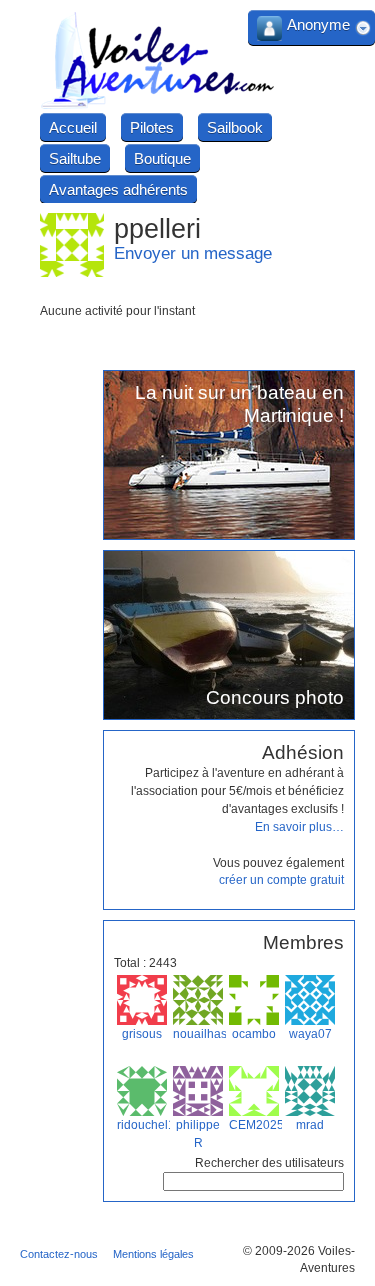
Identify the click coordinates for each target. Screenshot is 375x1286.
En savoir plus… (299, 827)
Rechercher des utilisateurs (269, 1163)
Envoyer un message (193, 253)
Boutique (162, 158)
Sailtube (75, 158)
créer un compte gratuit (281, 880)
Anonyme (318, 24)
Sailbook (235, 127)
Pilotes (152, 127)
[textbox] (253, 1181)
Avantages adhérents (118, 189)
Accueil (73, 127)
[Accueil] (158, 106)
